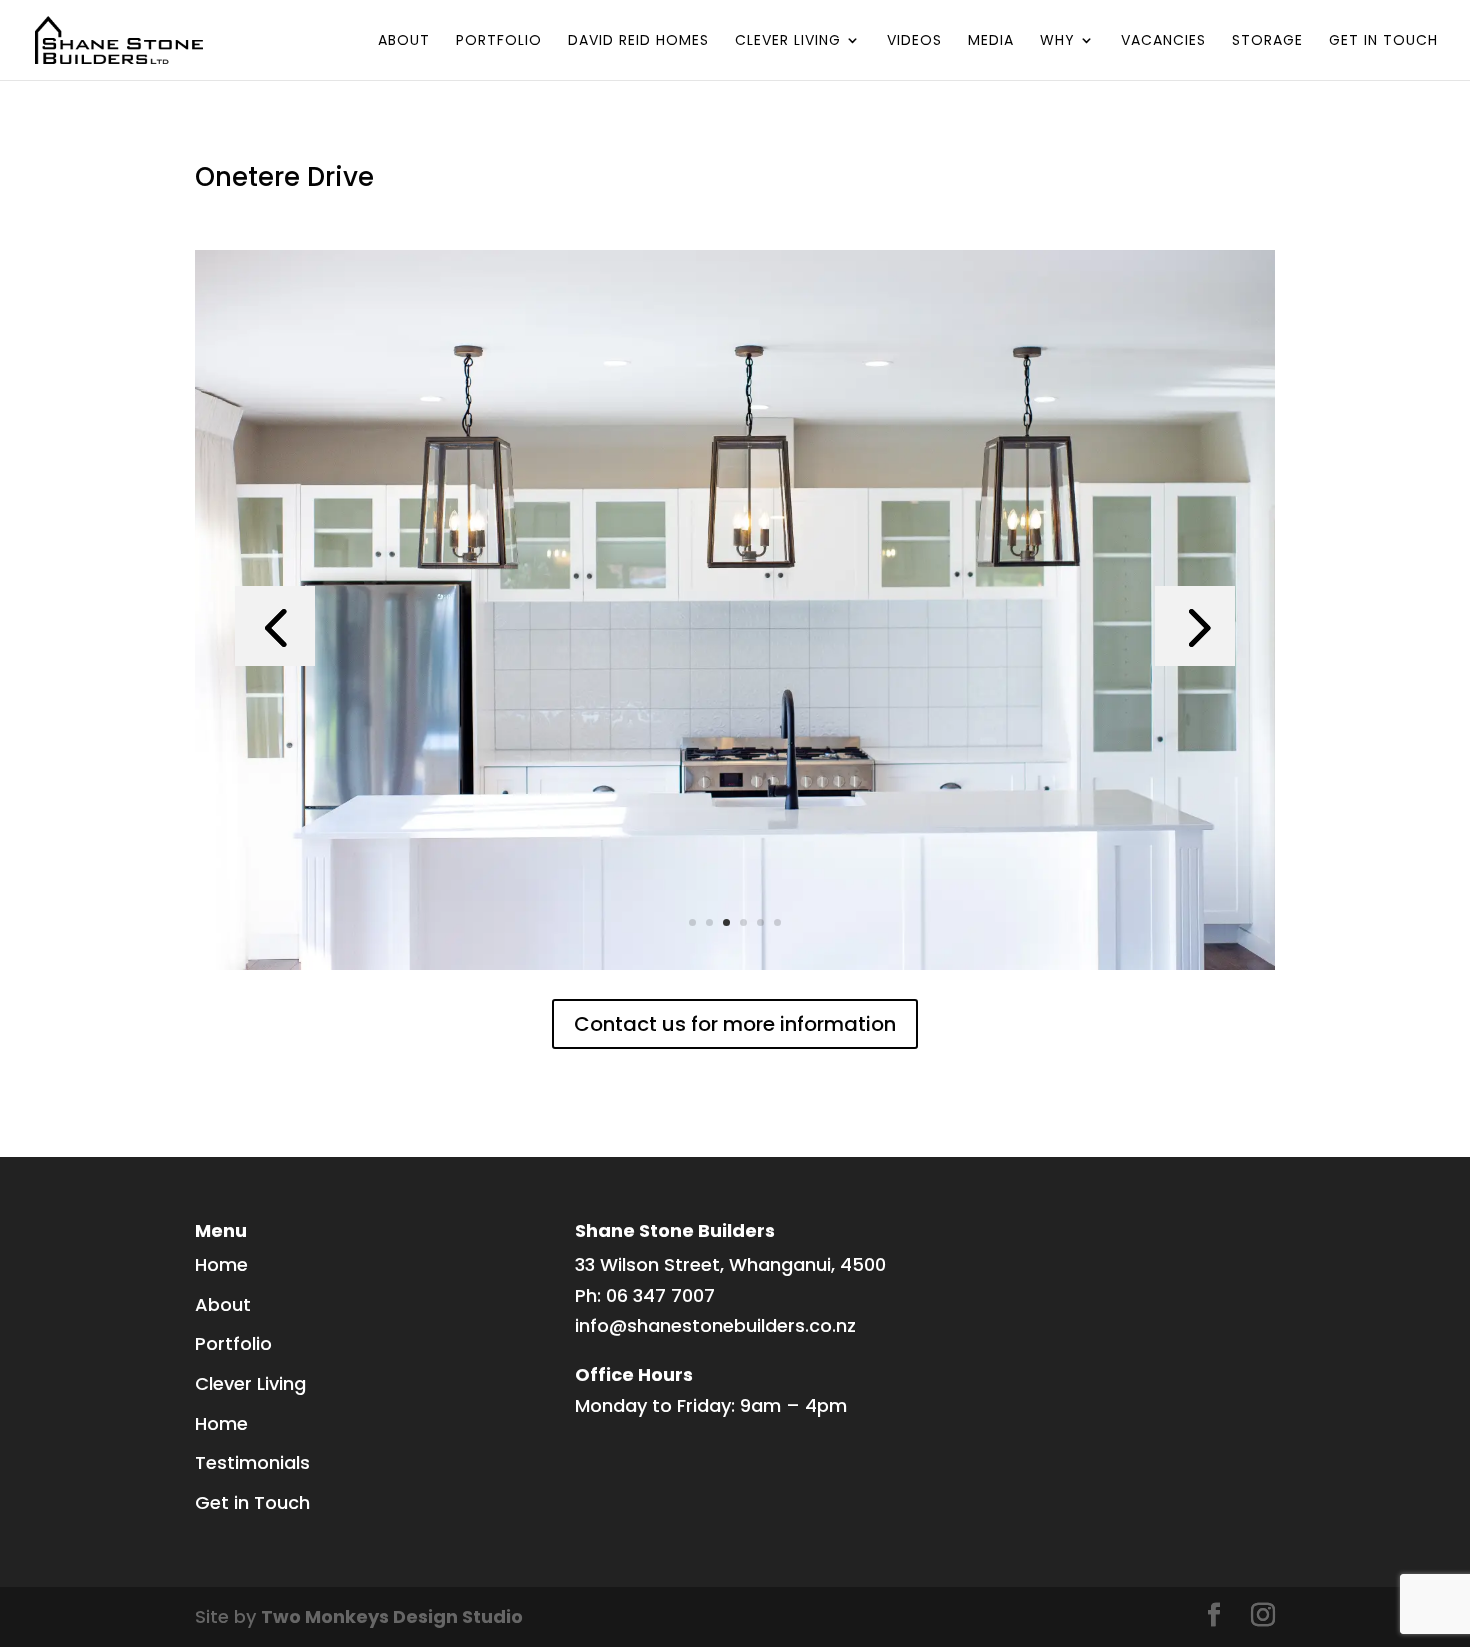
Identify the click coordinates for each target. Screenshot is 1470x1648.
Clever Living (788, 41)
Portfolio (499, 41)
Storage (1267, 41)
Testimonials (252, 1462)
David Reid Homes (638, 41)
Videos (914, 41)
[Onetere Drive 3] (735, 969)
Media (991, 41)
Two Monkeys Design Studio (392, 1616)
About (404, 41)
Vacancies (1163, 41)
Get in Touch (1383, 41)
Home (221, 1264)
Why (1057, 41)
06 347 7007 (660, 1295)
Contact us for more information (735, 1024)
